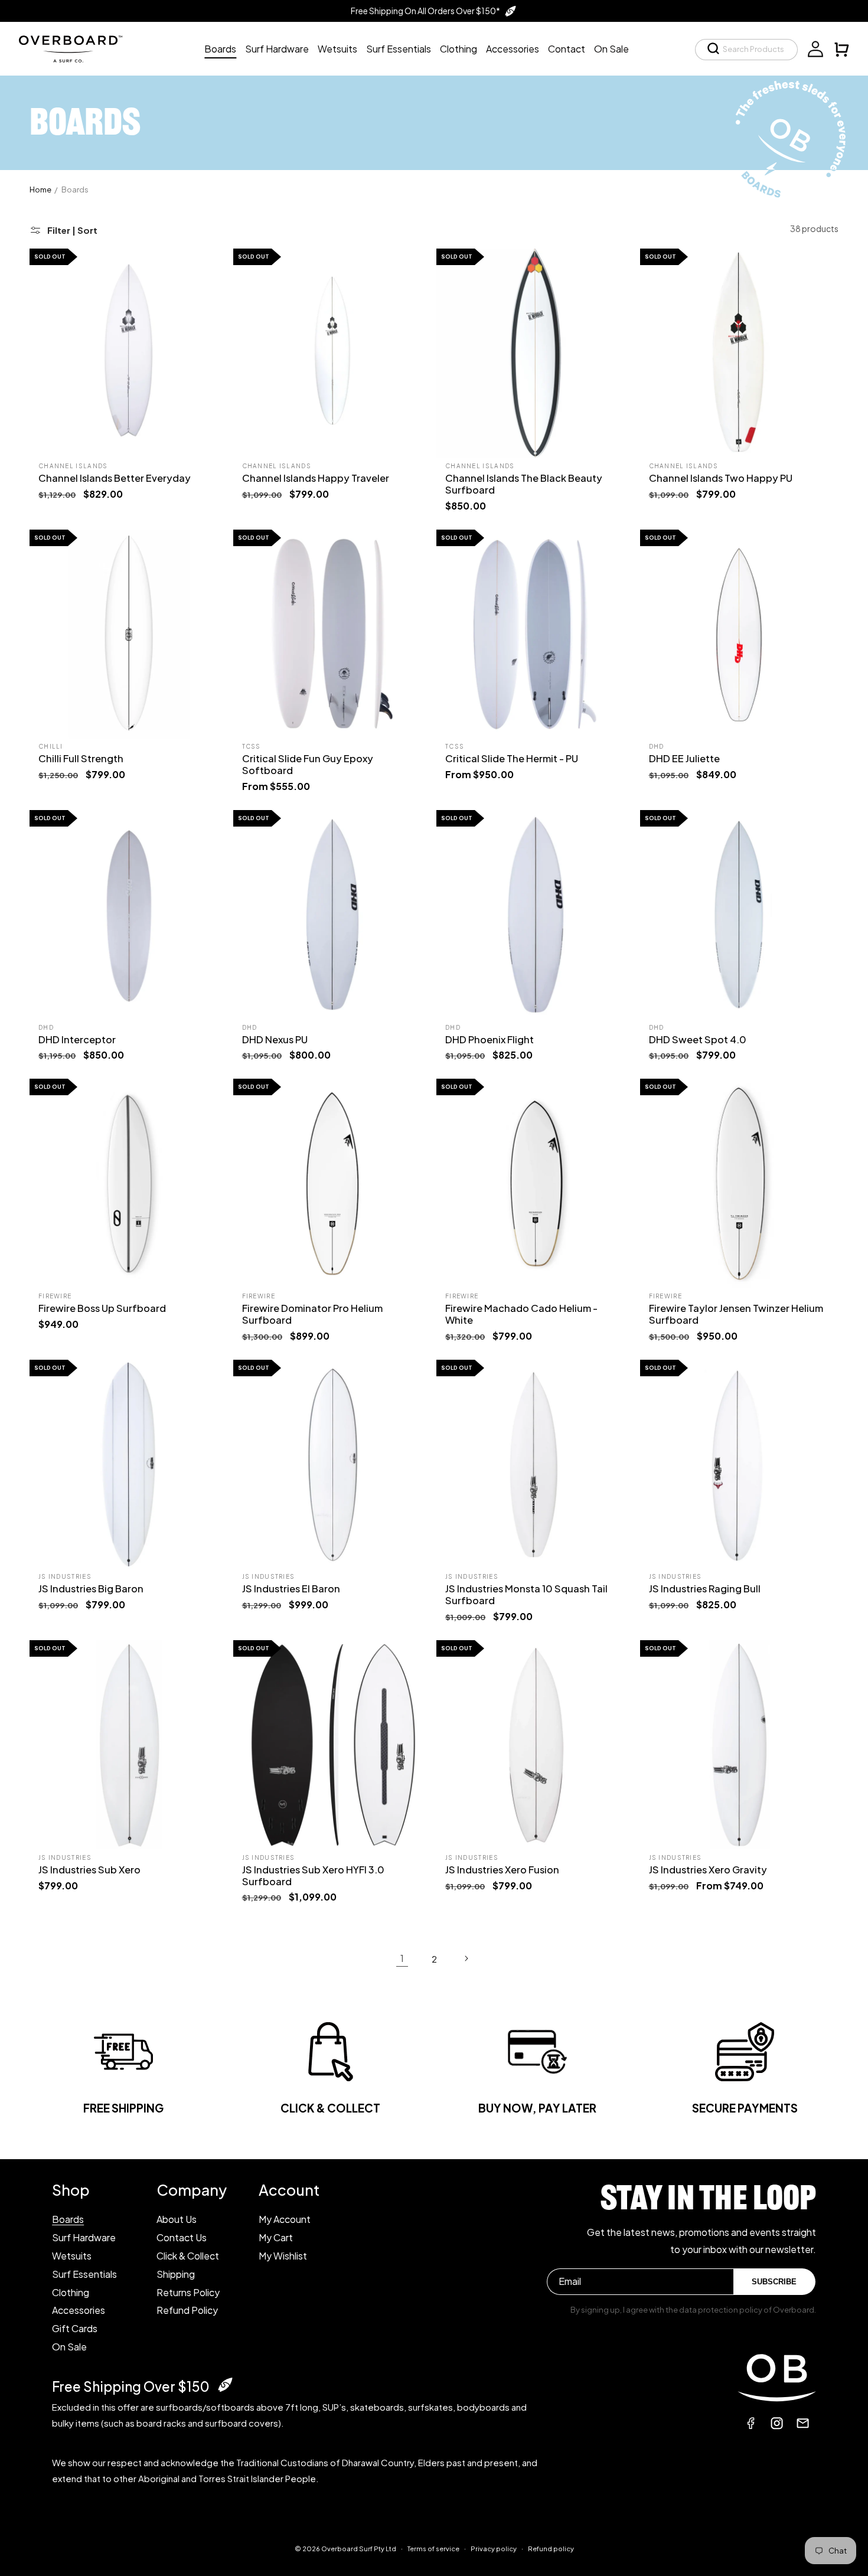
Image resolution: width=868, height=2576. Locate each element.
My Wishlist (283, 2255)
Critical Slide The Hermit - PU (512, 758)
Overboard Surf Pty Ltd (359, 2549)
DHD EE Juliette (684, 758)
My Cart (276, 2237)
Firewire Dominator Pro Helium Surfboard (312, 1314)
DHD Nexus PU (275, 1039)
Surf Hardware (84, 2237)
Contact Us (182, 2237)
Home (40, 190)
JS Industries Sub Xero (89, 1870)
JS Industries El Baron (291, 1589)
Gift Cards (75, 2328)
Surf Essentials (84, 2273)
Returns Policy (188, 2292)
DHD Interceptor (77, 1039)
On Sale (69, 2346)
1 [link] (402, 1958)
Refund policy (551, 2548)
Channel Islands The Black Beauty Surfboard (524, 484)
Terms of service (433, 2548)
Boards (75, 190)
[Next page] (466, 1958)
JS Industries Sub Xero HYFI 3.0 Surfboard (313, 1875)
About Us (177, 2219)
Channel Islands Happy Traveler (316, 478)
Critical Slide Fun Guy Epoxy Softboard (308, 764)
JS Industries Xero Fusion (502, 1870)
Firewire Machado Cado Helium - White (521, 1314)
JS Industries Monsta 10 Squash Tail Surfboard (526, 1594)
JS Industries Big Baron (91, 1589)
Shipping (176, 2273)
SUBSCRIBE (774, 2282)
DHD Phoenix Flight (490, 1039)
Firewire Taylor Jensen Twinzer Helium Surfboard (736, 1314)
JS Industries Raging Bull (705, 1589)
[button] (746, 50)
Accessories (79, 2310)
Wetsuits (72, 2255)
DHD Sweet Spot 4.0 (698, 1039)
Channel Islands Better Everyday (115, 478)
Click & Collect (188, 2255)
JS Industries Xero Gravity (708, 1870)
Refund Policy (187, 2310)
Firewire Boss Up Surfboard (102, 1308)
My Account (285, 2219)
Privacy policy (494, 2548)
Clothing (71, 2292)
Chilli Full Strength (81, 758)
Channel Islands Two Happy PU (721, 478)
